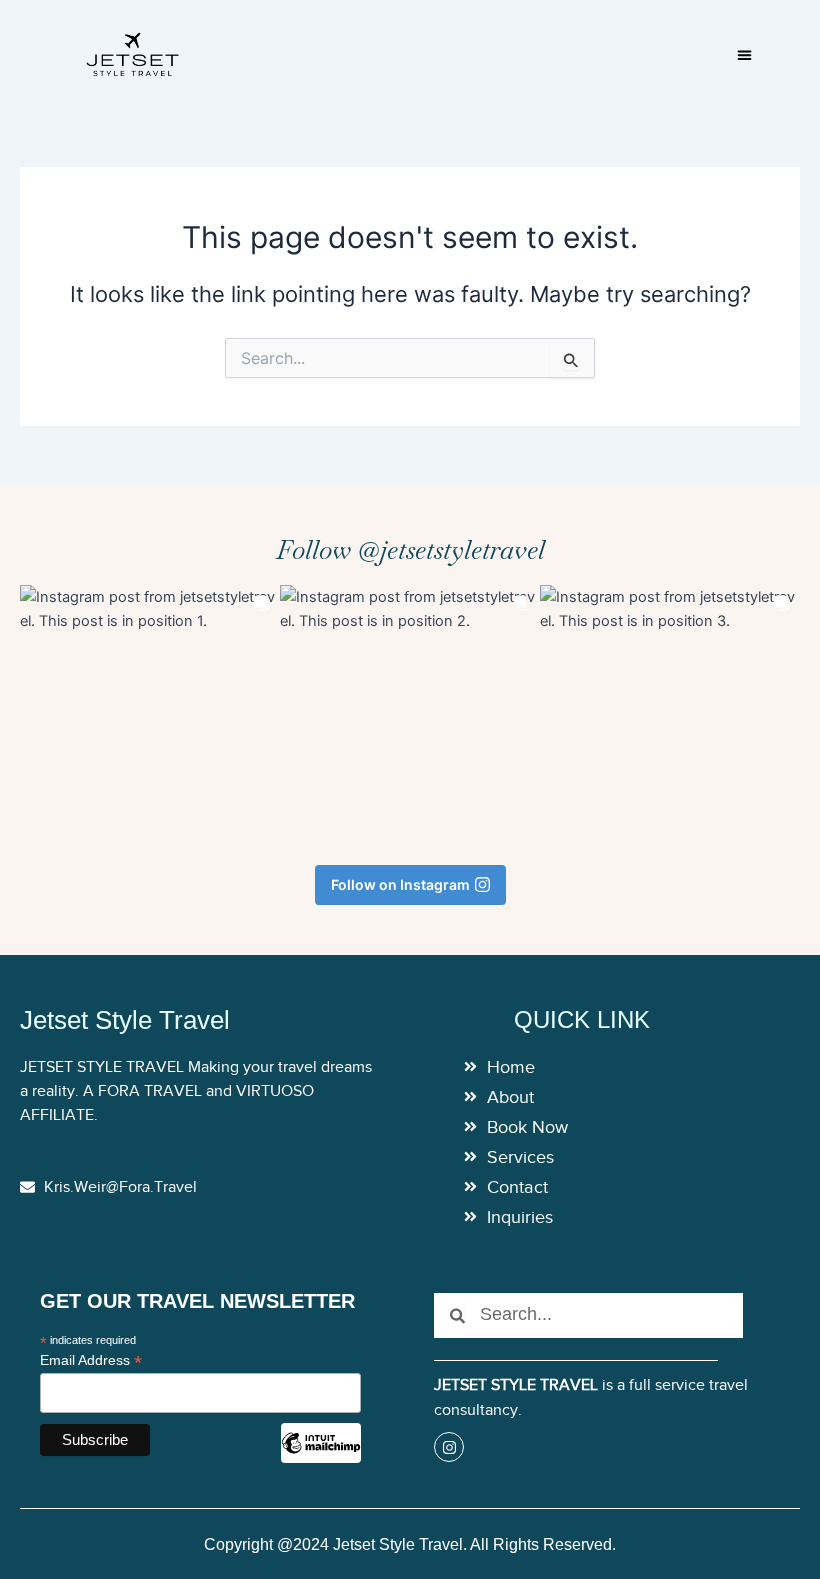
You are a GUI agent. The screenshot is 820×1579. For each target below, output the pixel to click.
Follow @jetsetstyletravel (410, 550)
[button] (745, 54)
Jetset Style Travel (125, 1020)
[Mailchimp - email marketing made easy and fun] (321, 1458)
